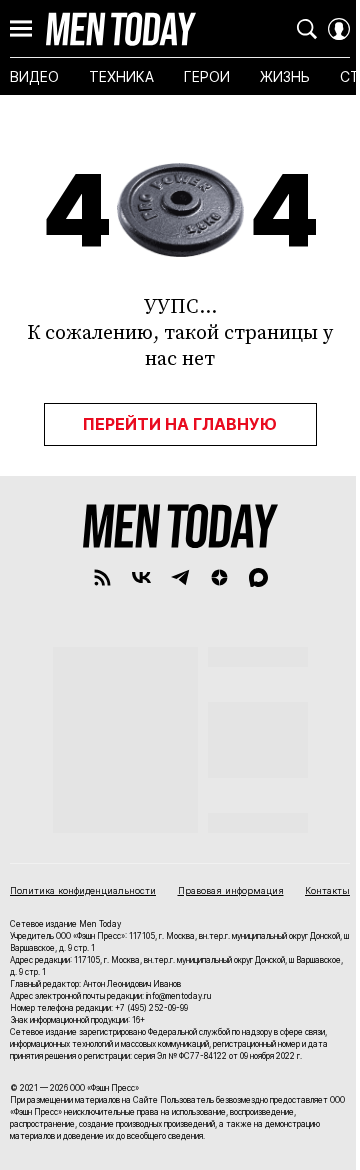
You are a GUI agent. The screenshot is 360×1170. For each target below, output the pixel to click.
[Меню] (21, 29)
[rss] (102, 577)
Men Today (121, 29)
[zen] (219, 577)
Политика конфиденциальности (83, 890)
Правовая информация (231, 890)
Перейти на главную (180, 424)
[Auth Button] (339, 29)
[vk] (141, 577)
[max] (258, 577)
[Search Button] (307, 29)
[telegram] (180, 577)
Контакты (327, 890)
